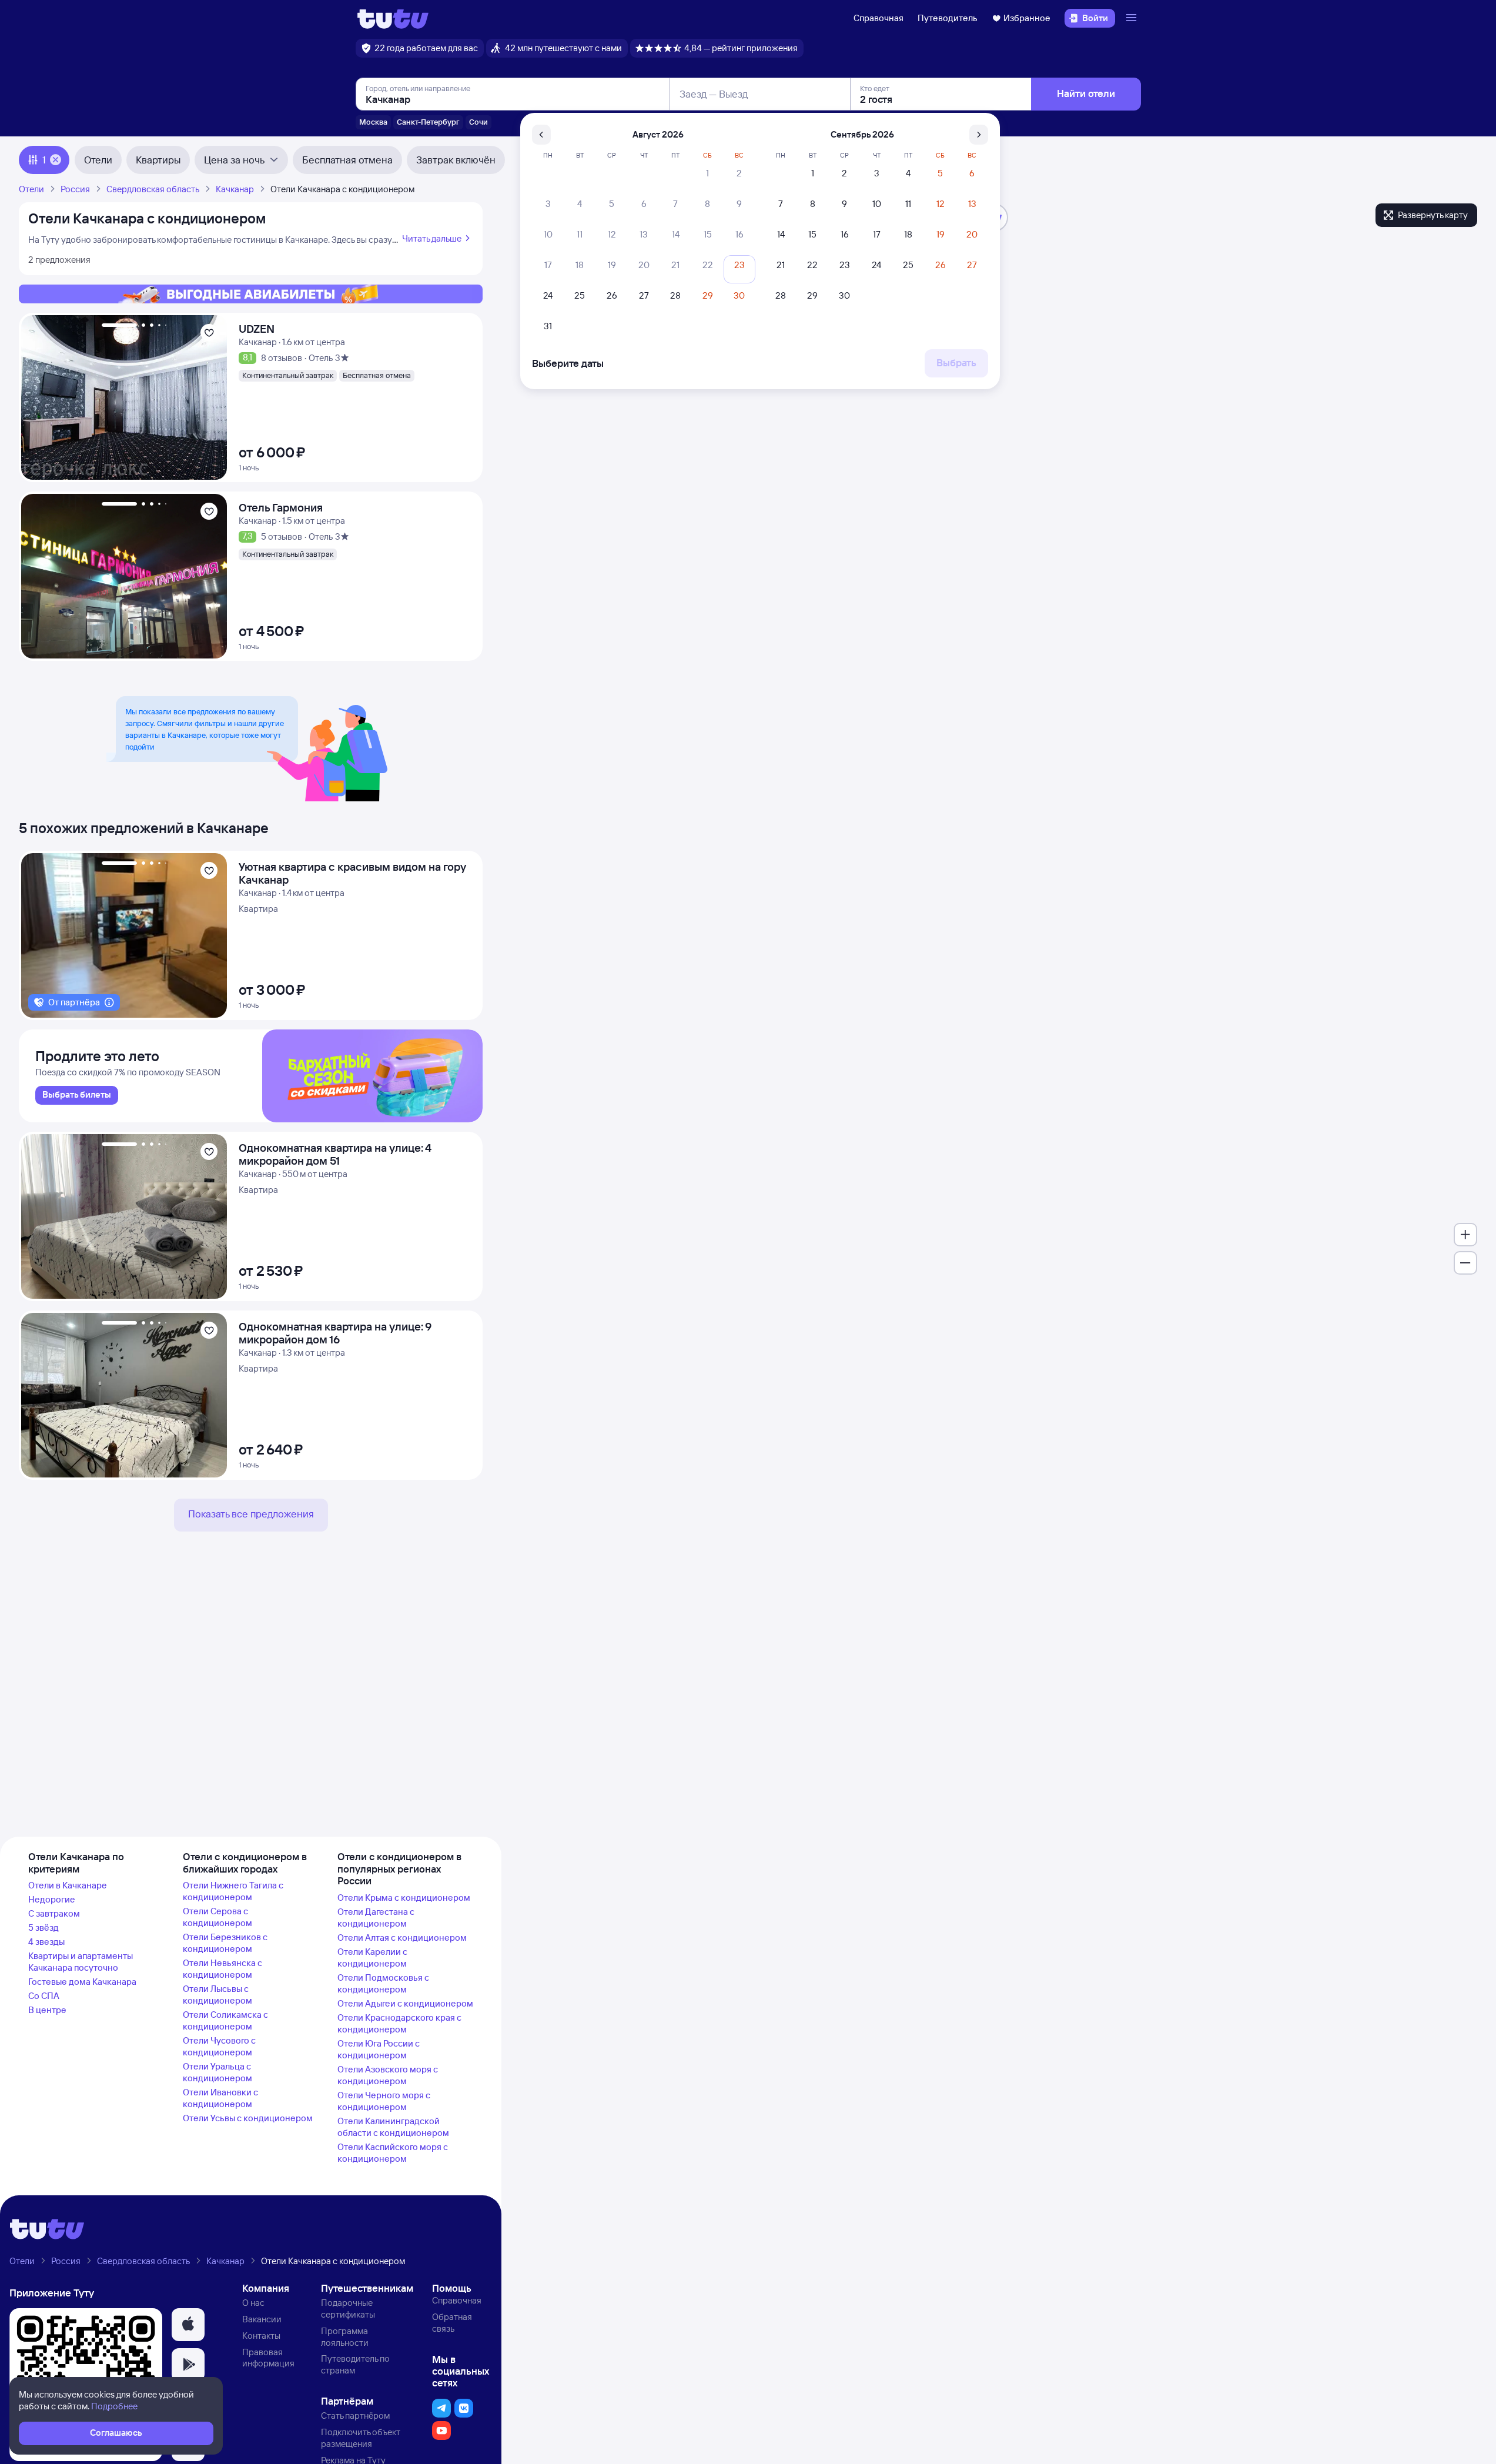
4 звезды (46, 1942)
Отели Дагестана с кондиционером (376, 1918)
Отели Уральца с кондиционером (217, 2072)
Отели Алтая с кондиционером (402, 1938)
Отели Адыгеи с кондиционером (405, 2003)
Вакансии (262, 2319)
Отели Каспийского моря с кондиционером (393, 2153)
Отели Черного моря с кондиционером (384, 2101)
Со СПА (44, 1996)
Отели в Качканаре (68, 1885)
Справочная (878, 18)
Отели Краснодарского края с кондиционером (399, 2023)
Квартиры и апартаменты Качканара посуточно (81, 1962)
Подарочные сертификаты (348, 2308)
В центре (47, 2010)
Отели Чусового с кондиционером (219, 2046)
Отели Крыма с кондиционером (404, 1898)
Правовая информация (268, 2358)
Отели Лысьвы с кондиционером (217, 1995)
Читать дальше (432, 238)
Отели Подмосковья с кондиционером (383, 1983)
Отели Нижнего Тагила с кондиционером (233, 1891)
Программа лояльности (345, 2337)
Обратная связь (452, 2323)
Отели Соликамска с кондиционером (225, 2020)
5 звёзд (43, 1928)
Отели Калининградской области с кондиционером (393, 2127)
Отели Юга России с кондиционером (379, 2049)
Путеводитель (948, 18)
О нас (253, 2303)
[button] (188, 2325)
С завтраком (54, 1913)
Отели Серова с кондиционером (217, 1917)
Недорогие (52, 1899)
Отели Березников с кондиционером (225, 1943)
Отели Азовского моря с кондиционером (388, 2075)
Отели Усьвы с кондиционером (248, 2118)
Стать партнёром (355, 2415)
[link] (77, 1095)
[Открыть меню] (1133, 18)
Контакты (261, 2336)
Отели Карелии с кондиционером (372, 1958)
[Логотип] (393, 18)
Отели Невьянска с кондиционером (222, 1969)
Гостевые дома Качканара (82, 1982)
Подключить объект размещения (361, 2438)
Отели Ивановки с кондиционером (220, 2098)
